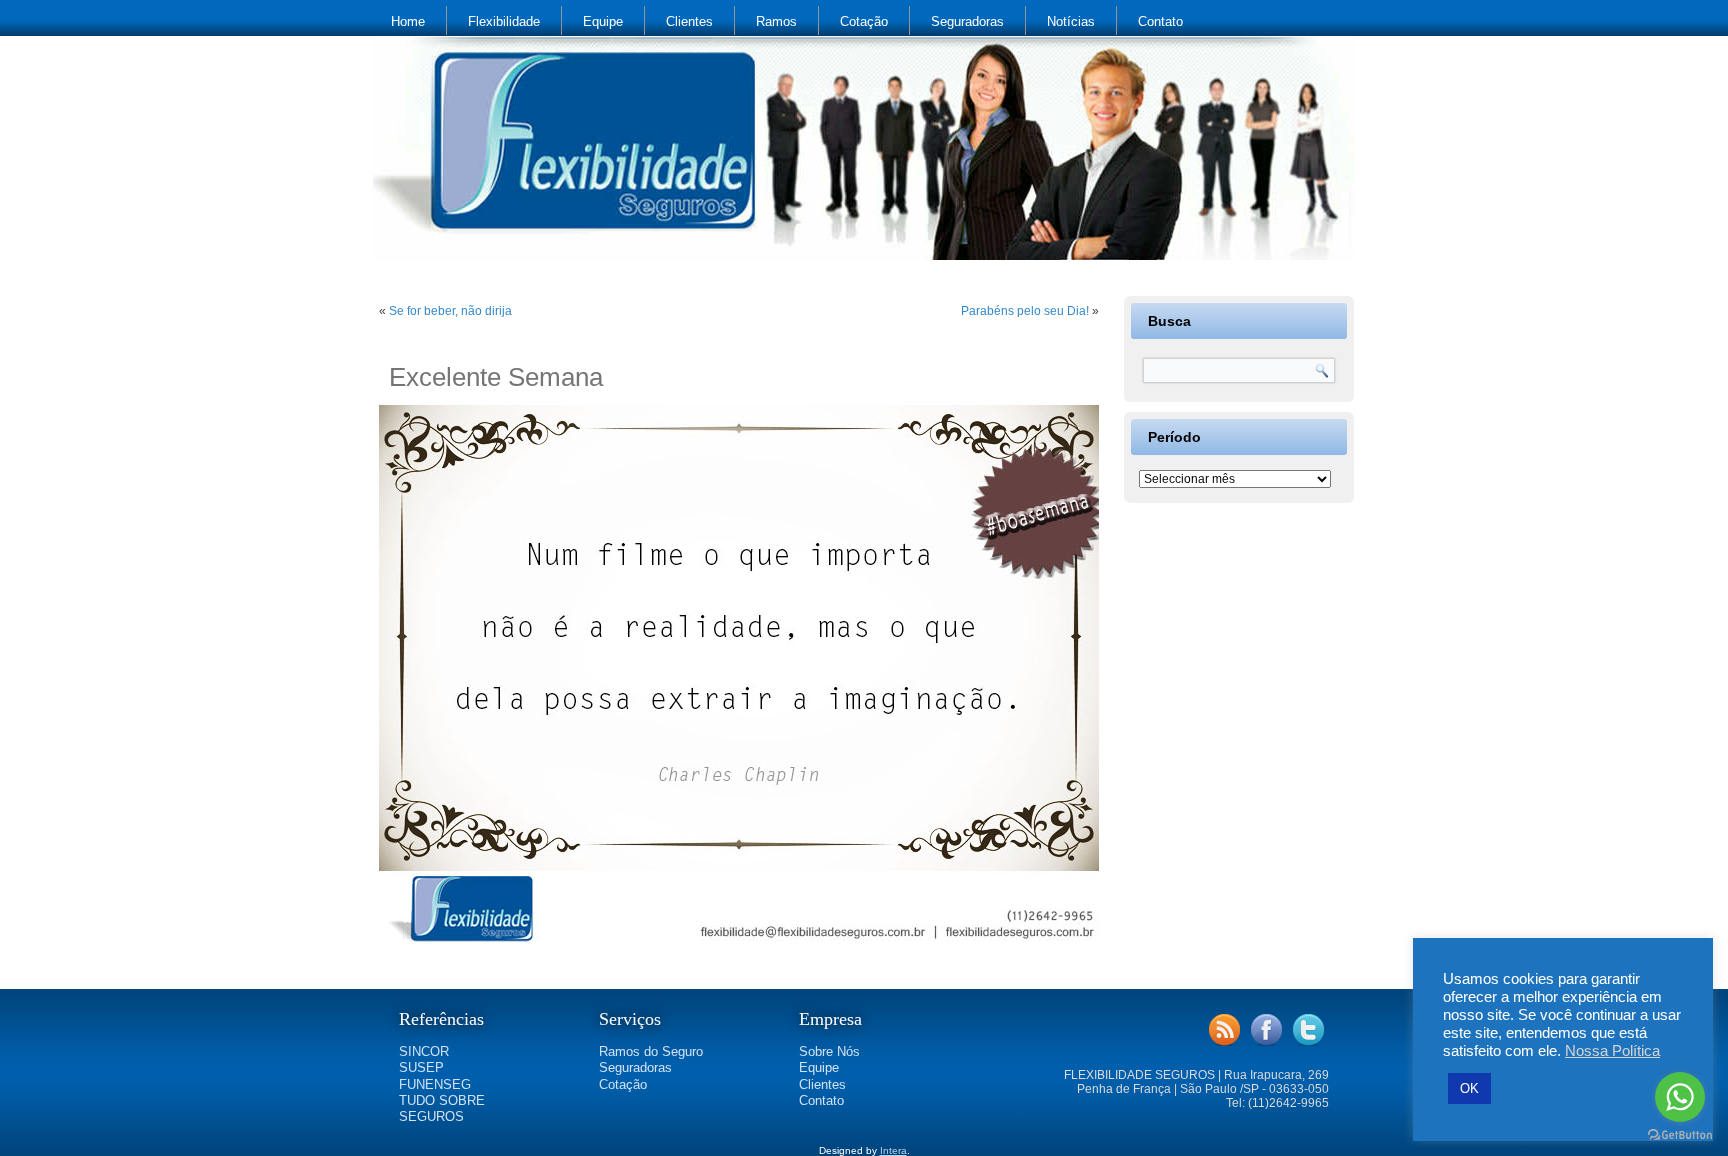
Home (408, 21)
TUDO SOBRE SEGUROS (442, 1108)
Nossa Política (1612, 1051)
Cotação (864, 21)
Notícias (1071, 21)
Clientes (689, 21)
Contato (1160, 21)
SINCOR (424, 1051)
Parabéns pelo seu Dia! (1025, 311)
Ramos (776, 21)
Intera (893, 1150)
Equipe (603, 21)
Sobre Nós (829, 1051)
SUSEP (421, 1067)
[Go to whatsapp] (1680, 1097)
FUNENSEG (435, 1084)
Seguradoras (967, 21)
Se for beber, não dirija (450, 311)
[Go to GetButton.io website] (1680, 1135)
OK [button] (1469, 1088)
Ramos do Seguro (651, 1051)
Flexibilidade (504, 21)
